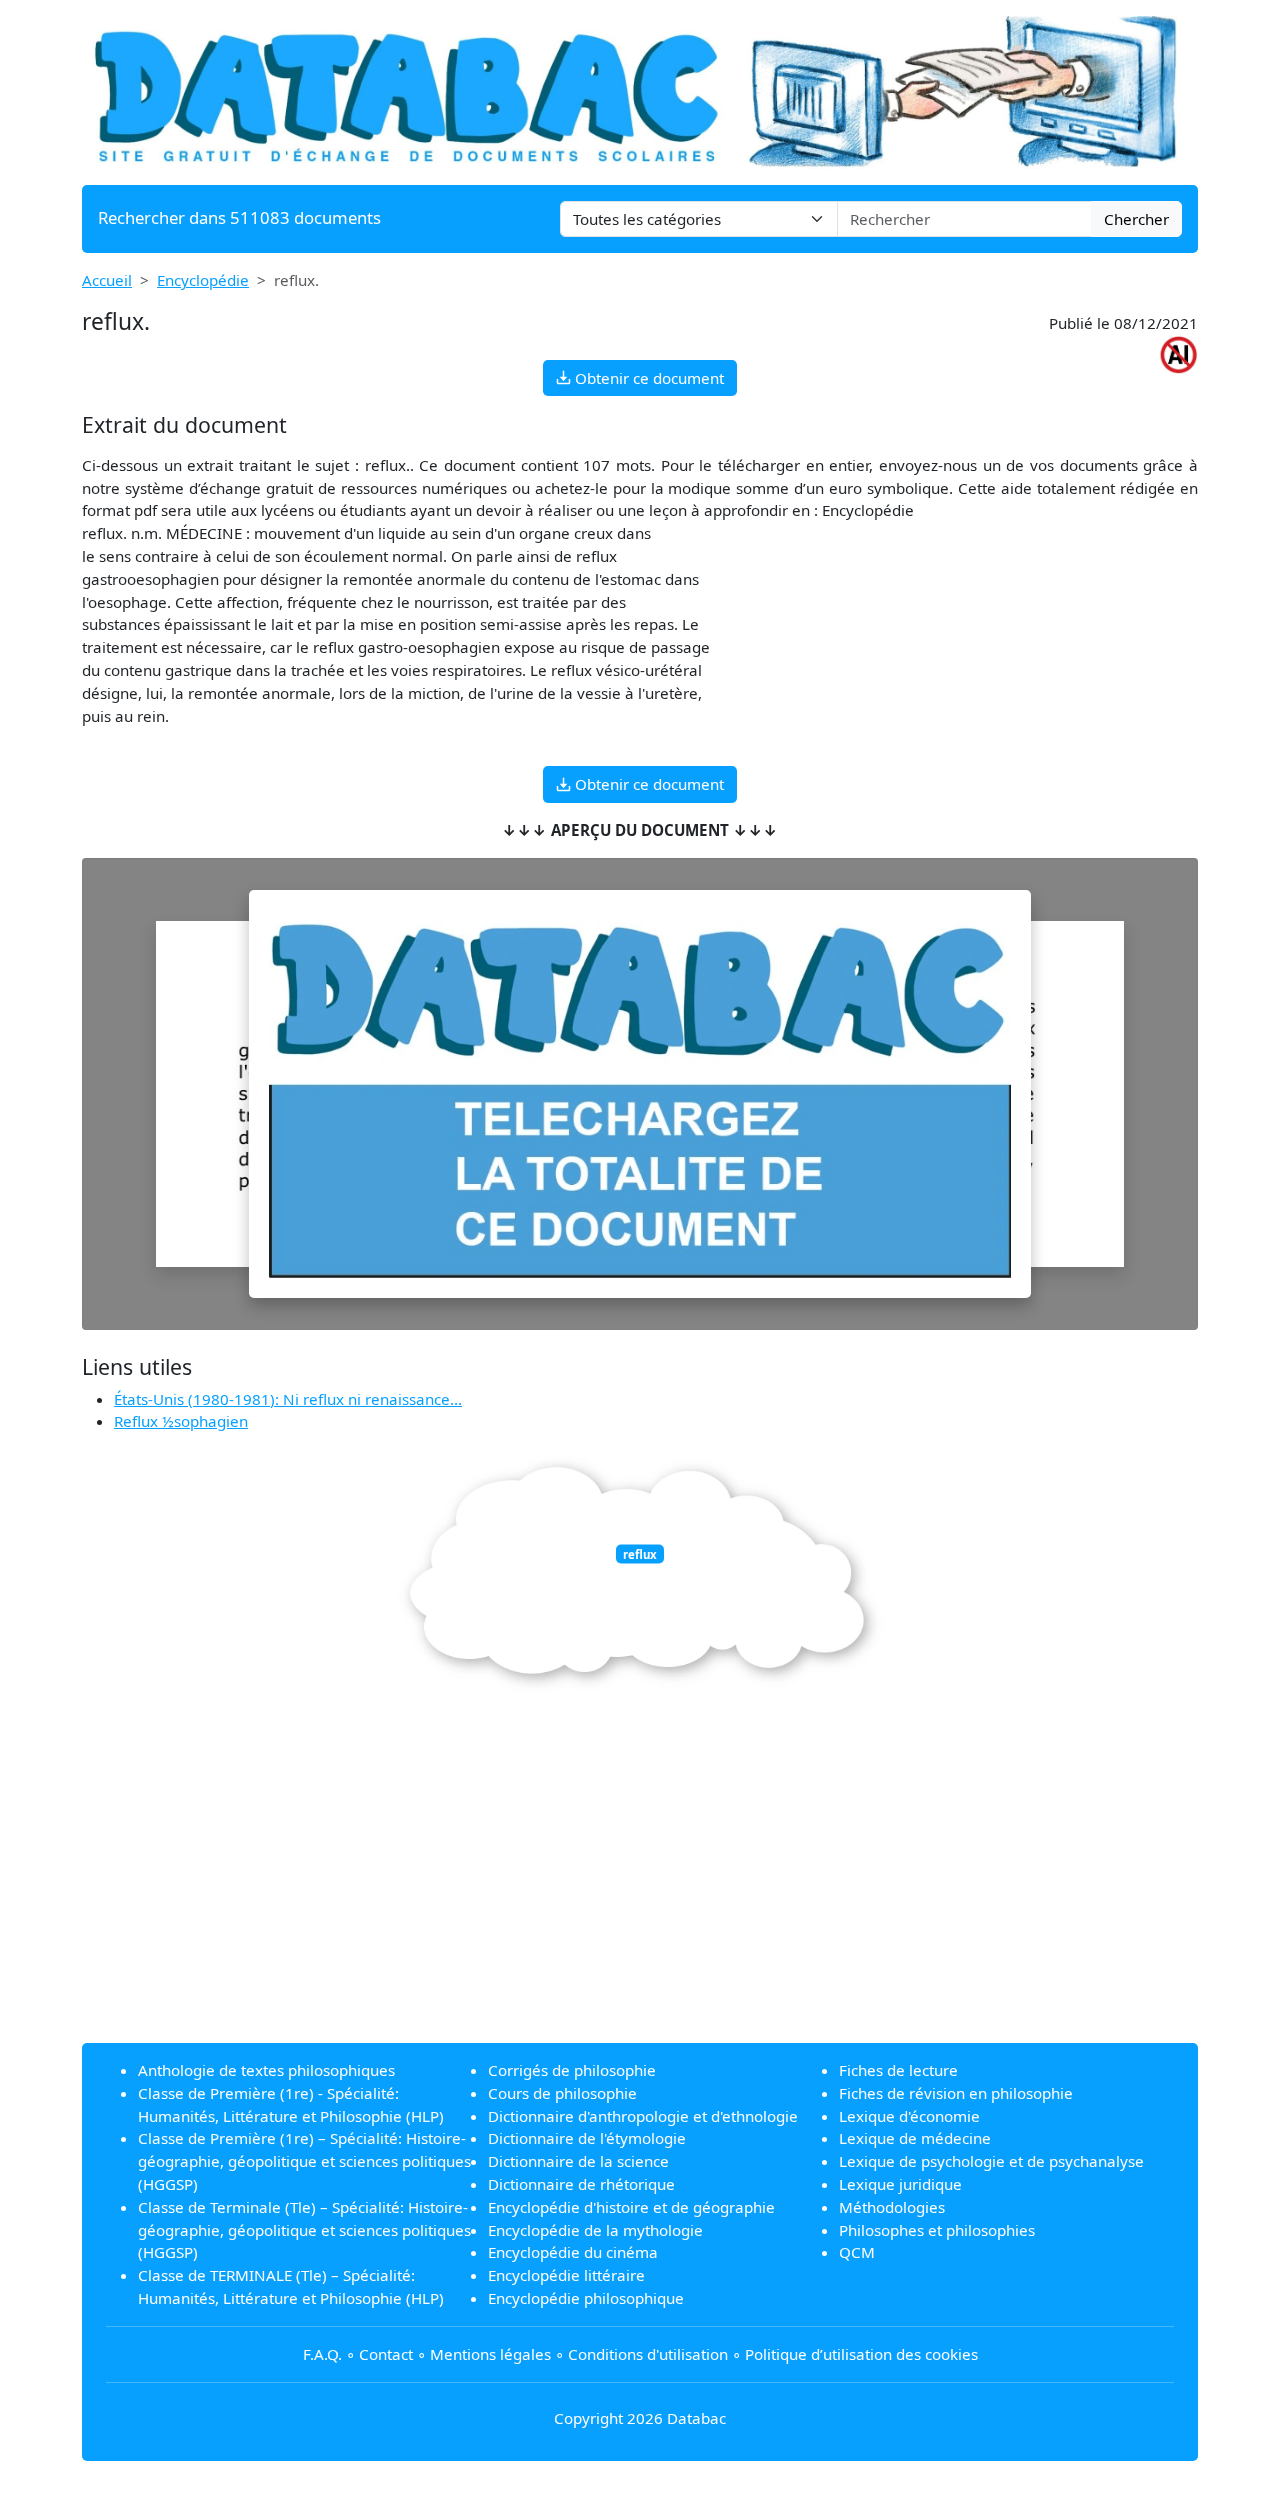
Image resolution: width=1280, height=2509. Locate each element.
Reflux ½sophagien (181, 1421)
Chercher (1136, 219)
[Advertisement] (640, 1887)
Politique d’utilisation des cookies (861, 2354)
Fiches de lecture (898, 2070)
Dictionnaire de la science (578, 2161)
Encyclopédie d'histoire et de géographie (631, 2207)
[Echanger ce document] (640, 1094)
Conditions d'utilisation (648, 2354)
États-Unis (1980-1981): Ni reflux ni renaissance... (288, 1399)
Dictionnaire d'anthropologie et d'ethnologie (643, 2116)
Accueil (107, 280)
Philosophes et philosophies (937, 2230)
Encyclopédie (203, 280)
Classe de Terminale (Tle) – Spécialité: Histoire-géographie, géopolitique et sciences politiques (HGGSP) (304, 2230)
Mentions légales (490, 2354)
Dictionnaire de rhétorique (581, 2184)
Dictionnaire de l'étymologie (587, 2138)
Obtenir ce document (647, 378)
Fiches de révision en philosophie (956, 2093)
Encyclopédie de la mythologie (595, 2230)
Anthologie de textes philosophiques (266, 2070)
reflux (640, 1554)
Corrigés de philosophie (572, 2070)
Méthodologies (892, 2207)
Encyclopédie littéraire (566, 2275)
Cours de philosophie (562, 2093)
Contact (386, 2354)
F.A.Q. (322, 2354)
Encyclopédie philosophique (586, 2298)
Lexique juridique (900, 2184)
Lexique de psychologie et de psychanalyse (991, 2161)
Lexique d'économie (909, 2116)
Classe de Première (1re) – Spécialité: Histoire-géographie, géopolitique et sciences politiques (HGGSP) (304, 2161)
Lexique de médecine (915, 2138)
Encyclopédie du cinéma (573, 2252)
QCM (857, 2252)
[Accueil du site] (640, 90)
